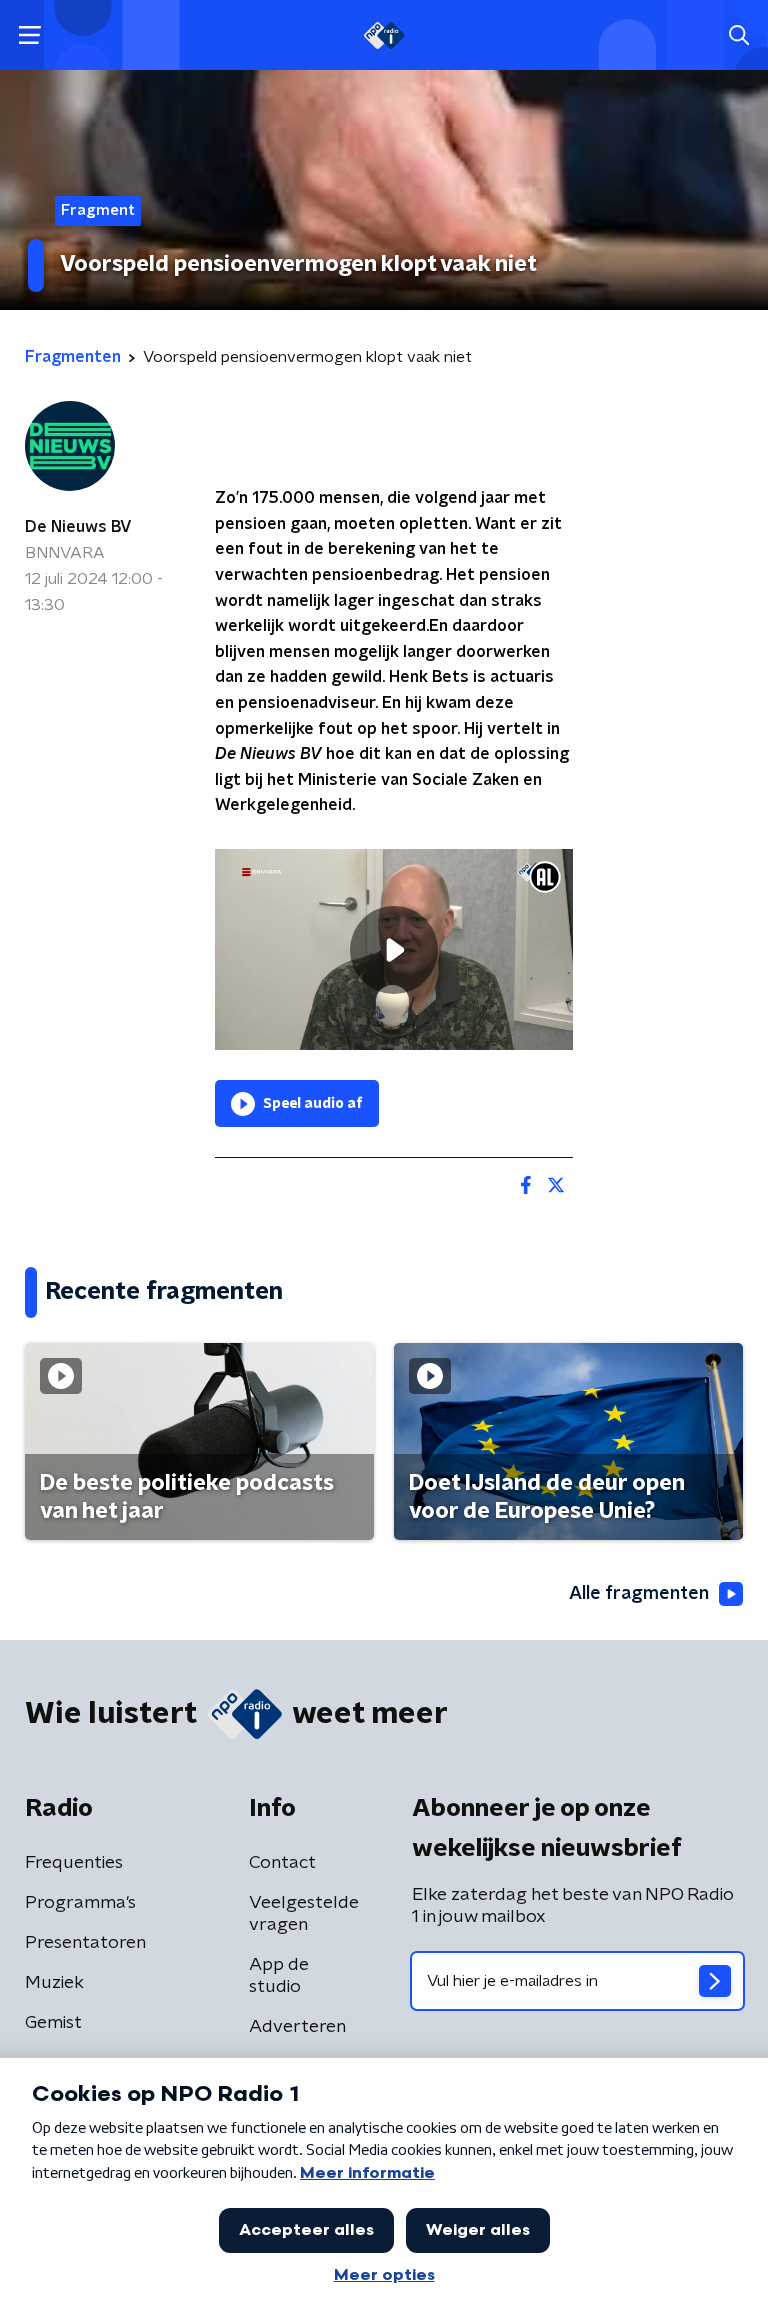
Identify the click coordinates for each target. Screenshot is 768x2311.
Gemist (53, 2023)
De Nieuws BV (78, 527)
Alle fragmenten (639, 1594)
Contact (282, 1863)
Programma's (80, 1903)
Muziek (54, 1983)
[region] (394, 949)
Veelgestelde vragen (304, 1914)
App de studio (279, 1976)
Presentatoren (85, 1943)
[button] (29, 35)
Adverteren (297, 2027)
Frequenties (74, 1863)
